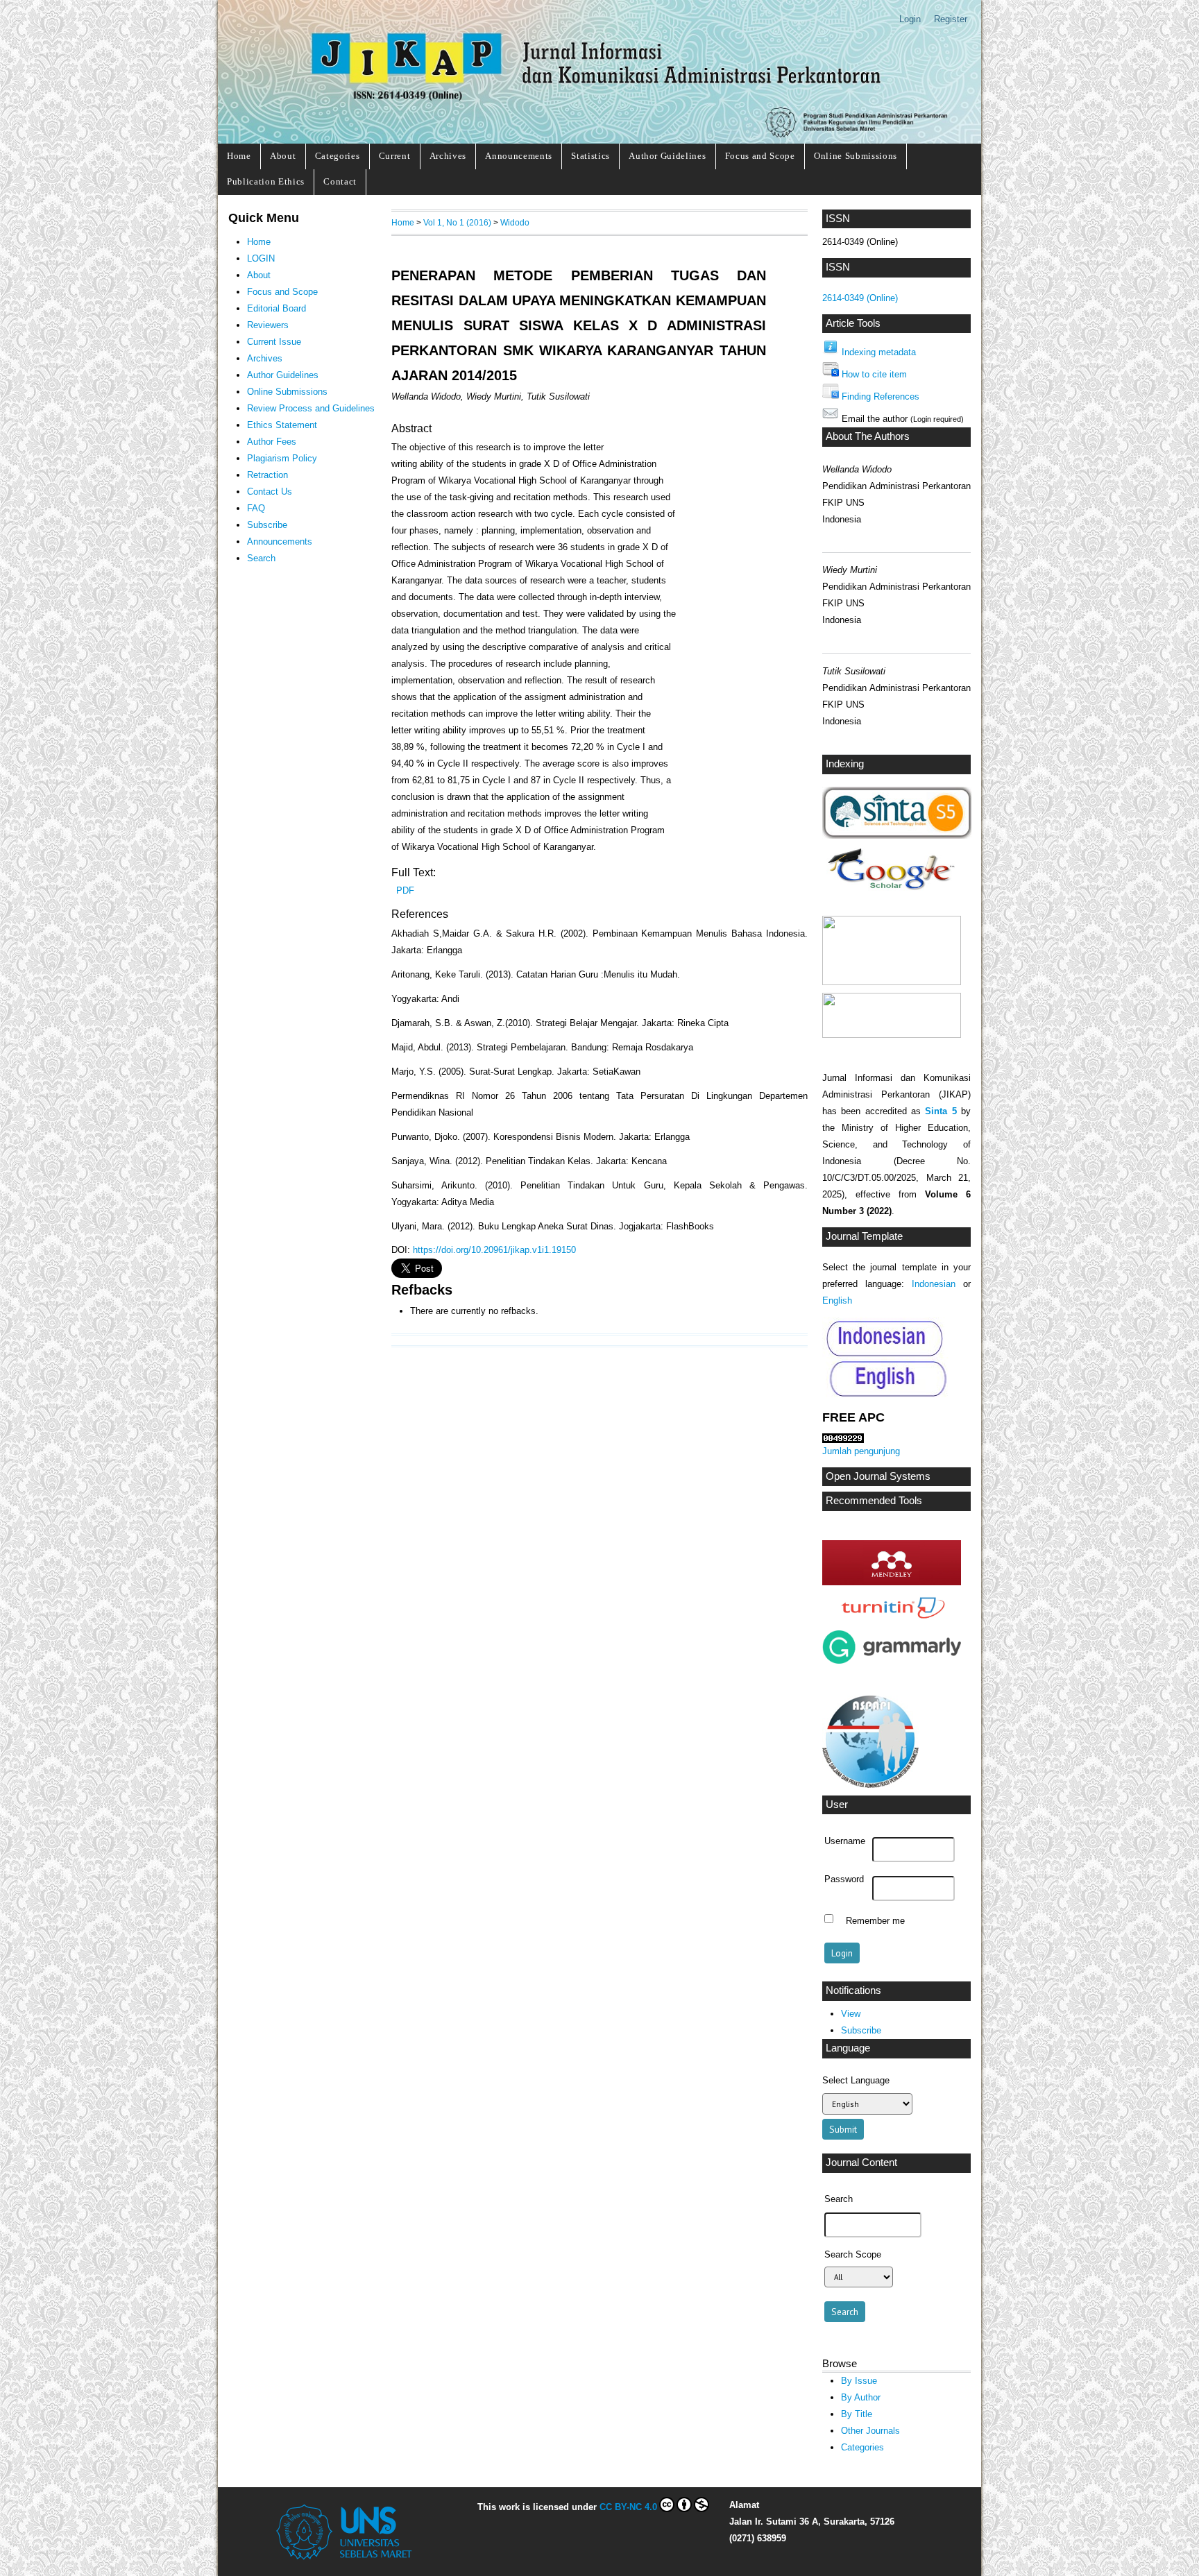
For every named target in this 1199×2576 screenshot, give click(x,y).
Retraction (267, 475)
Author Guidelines (667, 156)
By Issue (859, 2381)
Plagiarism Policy (282, 458)
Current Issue (274, 342)
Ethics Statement (282, 425)
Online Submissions (856, 156)
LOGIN (261, 258)
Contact (340, 181)
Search (261, 558)
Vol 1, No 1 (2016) (457, 222)
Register (951, 19)
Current (395, 156)
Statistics (590, 156)
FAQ (256, 508)
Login (910, 19)
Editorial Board (277, 308)
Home (239, 156)
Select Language (856, 2080)
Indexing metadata (879, 352)
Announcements (519, 156)
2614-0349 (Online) (860, 298)
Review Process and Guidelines (311, 408)
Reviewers (268, 325)
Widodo (515, 222)
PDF (405, 890)
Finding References (881, 396)
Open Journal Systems (878, 1476)
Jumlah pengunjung (861, 1451)
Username (845, 1841)
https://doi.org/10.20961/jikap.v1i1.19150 (494, 1250)
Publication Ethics (266, 181)
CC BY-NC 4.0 (628, 2507)
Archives (448, 156)
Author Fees (272, 442)
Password (844, 1879)
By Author (861, 2397)
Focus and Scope (760, 156)
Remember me (875, 1920)
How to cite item (874, 374)
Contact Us (270, 492)
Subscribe (861, 2030)
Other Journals (870, 2431)
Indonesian (934, 1284)
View (851, 2014)
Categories (338, 156)
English (837, 1300)
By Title (857, 2414)
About (283, 156)
